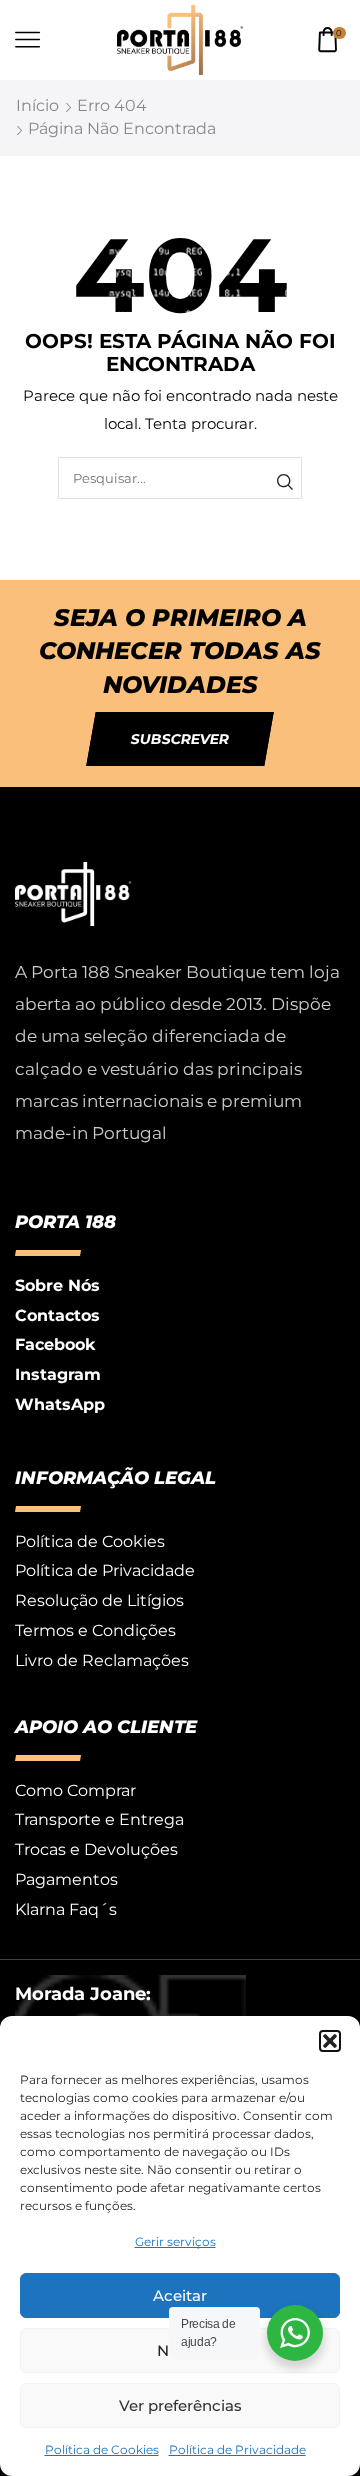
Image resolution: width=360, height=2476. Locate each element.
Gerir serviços (175, 2241)
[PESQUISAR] (285, 482)
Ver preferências (180, 2405)
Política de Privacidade (237, 2449)
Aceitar (180, 2295)
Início (37, 105)
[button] (330, 2041)
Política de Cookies (102, 2449)
